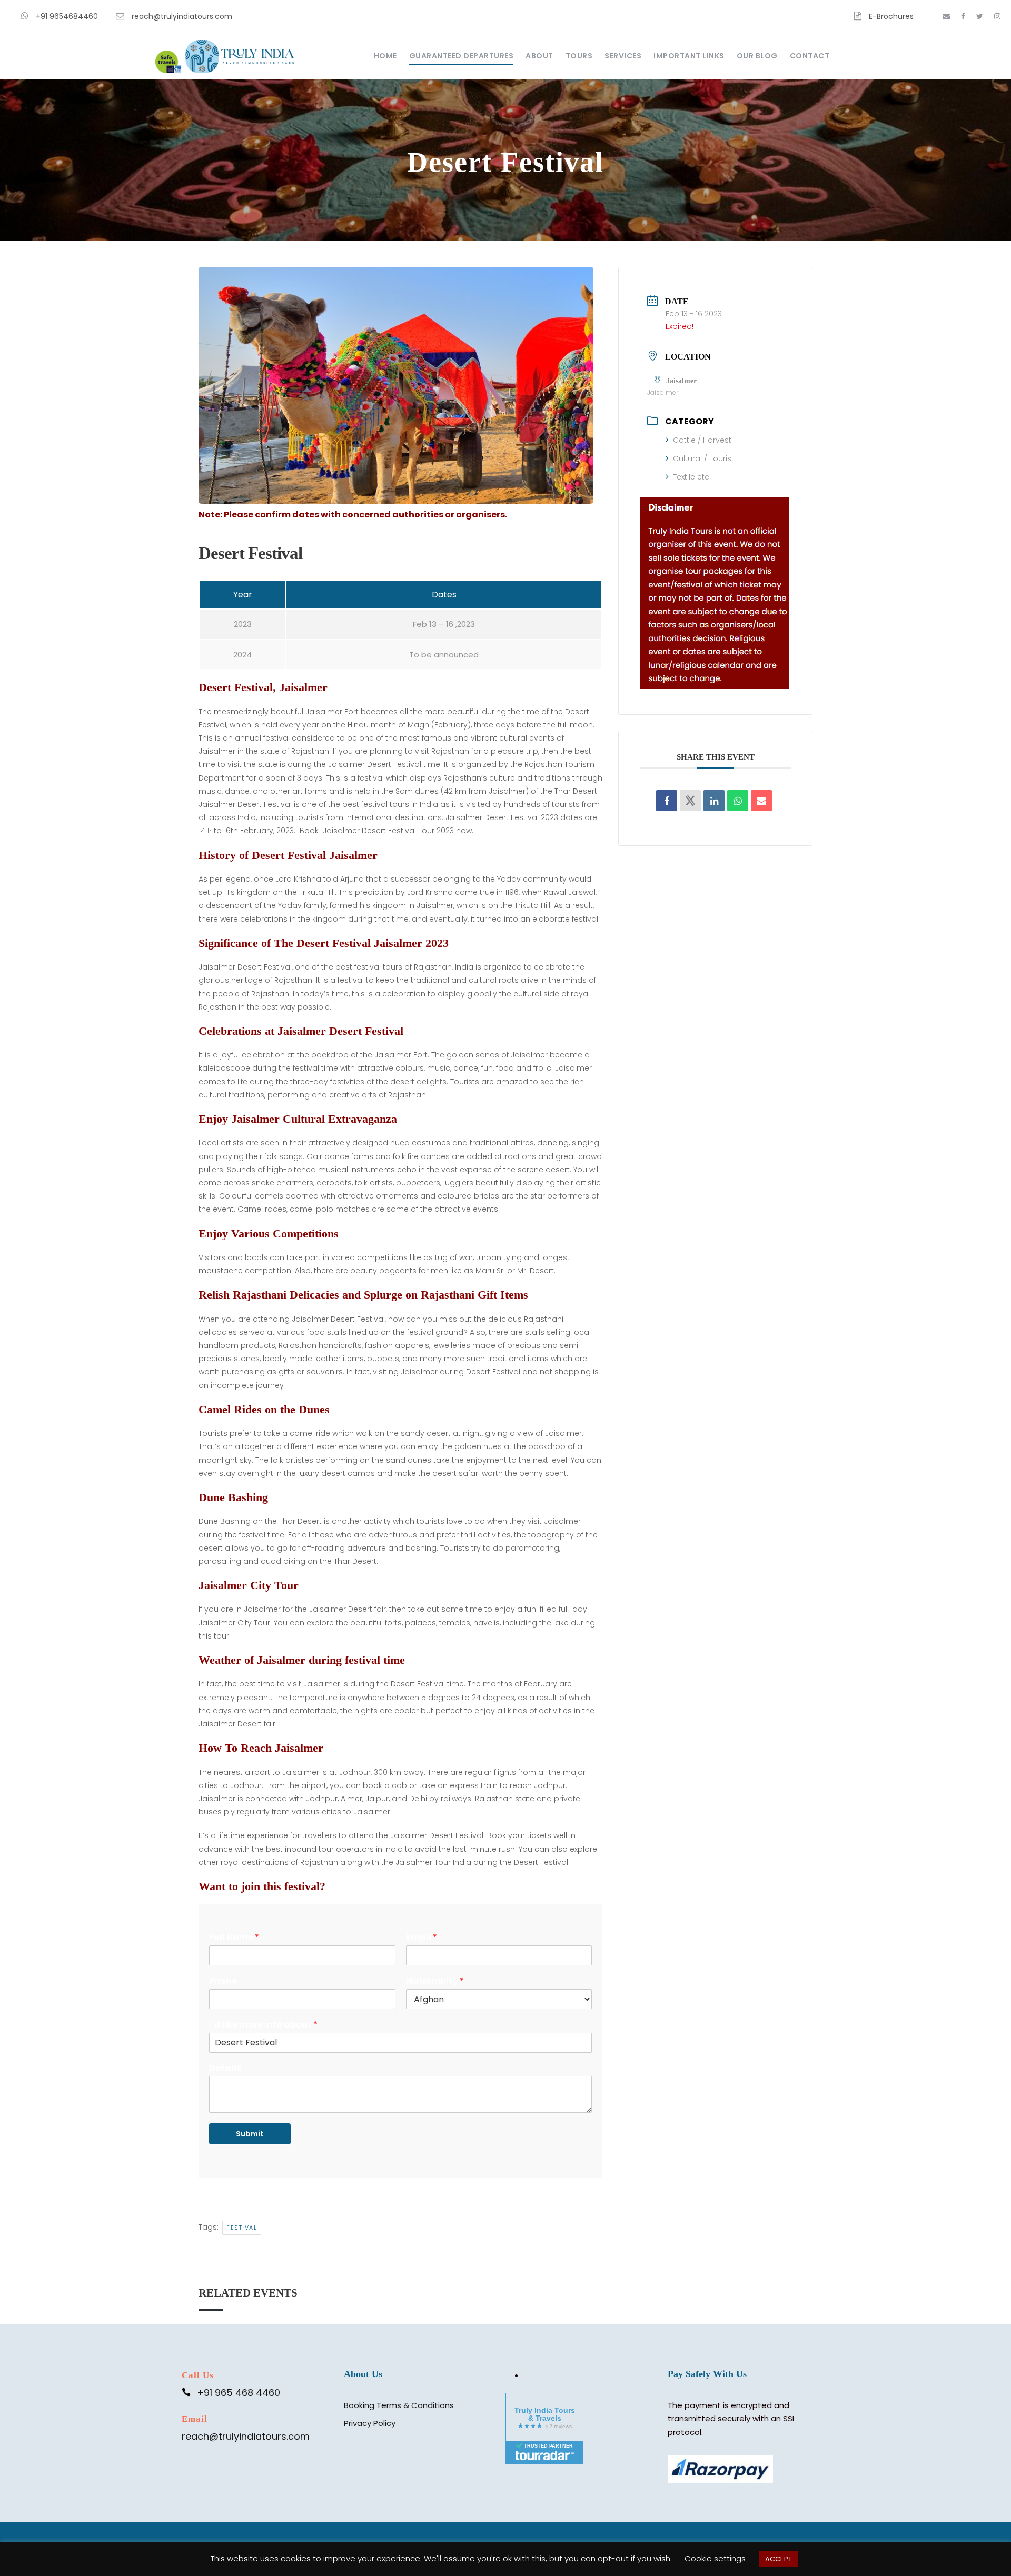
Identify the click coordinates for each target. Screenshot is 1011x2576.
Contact (810, 56)
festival (242, 2228)
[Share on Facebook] (667, 801)
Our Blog (757, 56)
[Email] (761, 801)
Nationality (435, 1981)
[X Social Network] (690, 801)
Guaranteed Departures (462, 56)
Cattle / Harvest (702, 440)
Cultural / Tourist (703, 458)
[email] (946, 16)
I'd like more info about (263, 2025)
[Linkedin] (714, 801)
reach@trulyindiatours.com (182, 16)
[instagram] (997, 16)
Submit (250, 2134)
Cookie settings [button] (715, 2558)
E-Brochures (891, 16)
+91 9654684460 (67, 16)
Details (225, 2069)
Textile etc (691, 477)
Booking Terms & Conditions (399, 2405)
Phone (223, 1981)
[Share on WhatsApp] (738, 801)
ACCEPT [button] (779, 2559)
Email (422, 1938)
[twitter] (980, 16)
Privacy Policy (370, 2423)
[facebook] (963, 16)
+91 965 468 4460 (239, 2393)
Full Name (234, 1938)
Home (385, 56)
